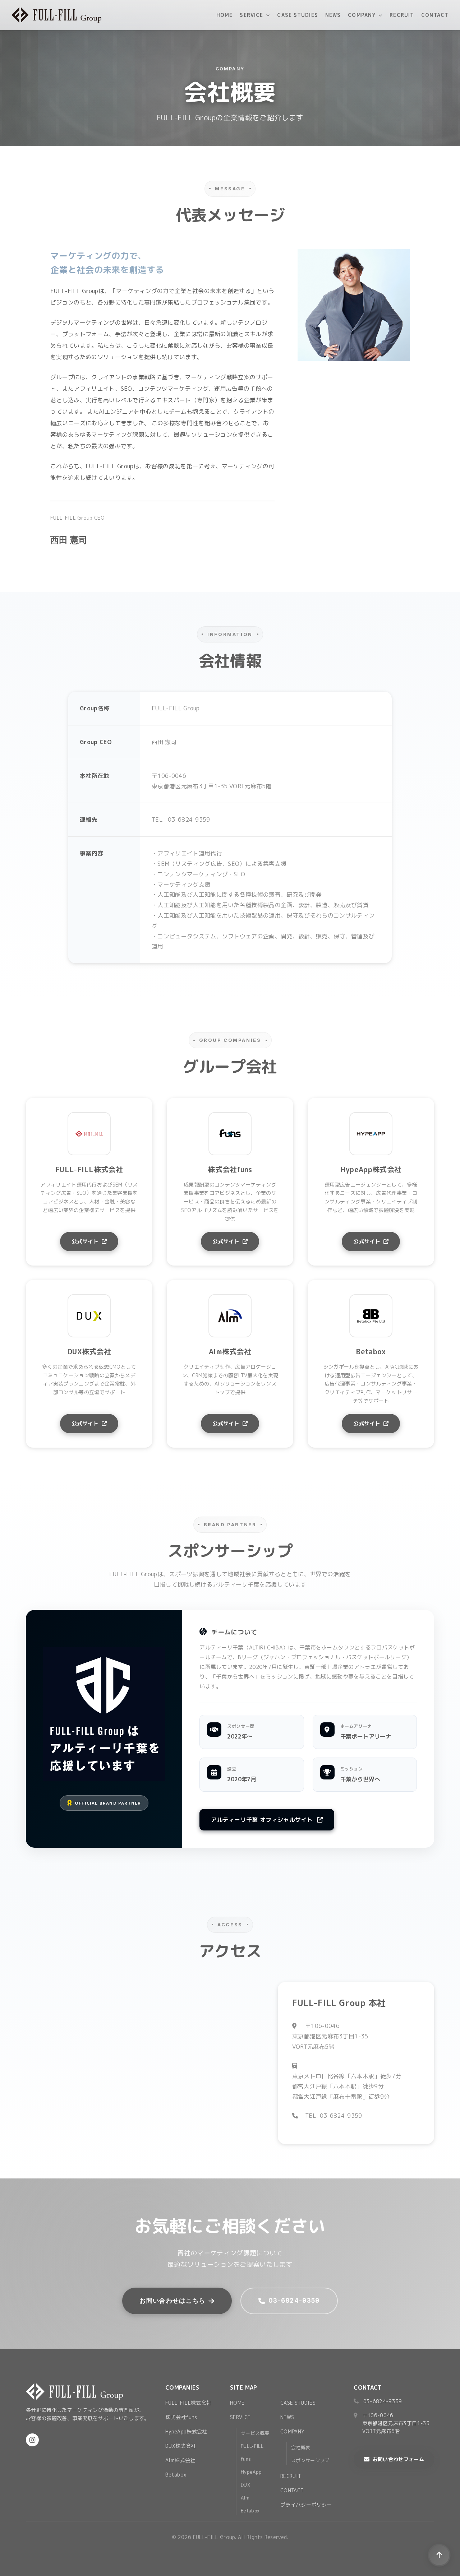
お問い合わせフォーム (398, 2459)
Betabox (176, 2475)
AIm (245, 2498)
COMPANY (362, 15)
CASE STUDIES (297, 15)
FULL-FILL (252, 2446)
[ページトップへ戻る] (439, 2555)
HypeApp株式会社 (186, 2431)
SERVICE (251, 15)
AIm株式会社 (180, 2460)
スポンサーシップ (310, 2460)
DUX (245, 2485)
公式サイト (85, 1241)
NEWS (333, 15)
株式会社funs (181, 2417)
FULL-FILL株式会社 (188, 2403)
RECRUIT (402, 15)
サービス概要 (255, 2433)
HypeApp (251, 2472)
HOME (224, 15)
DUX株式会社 (181, 2446)
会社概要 (301, 2447)
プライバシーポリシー (306, 2505)
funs (246, 2459)
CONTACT (435, 15)
